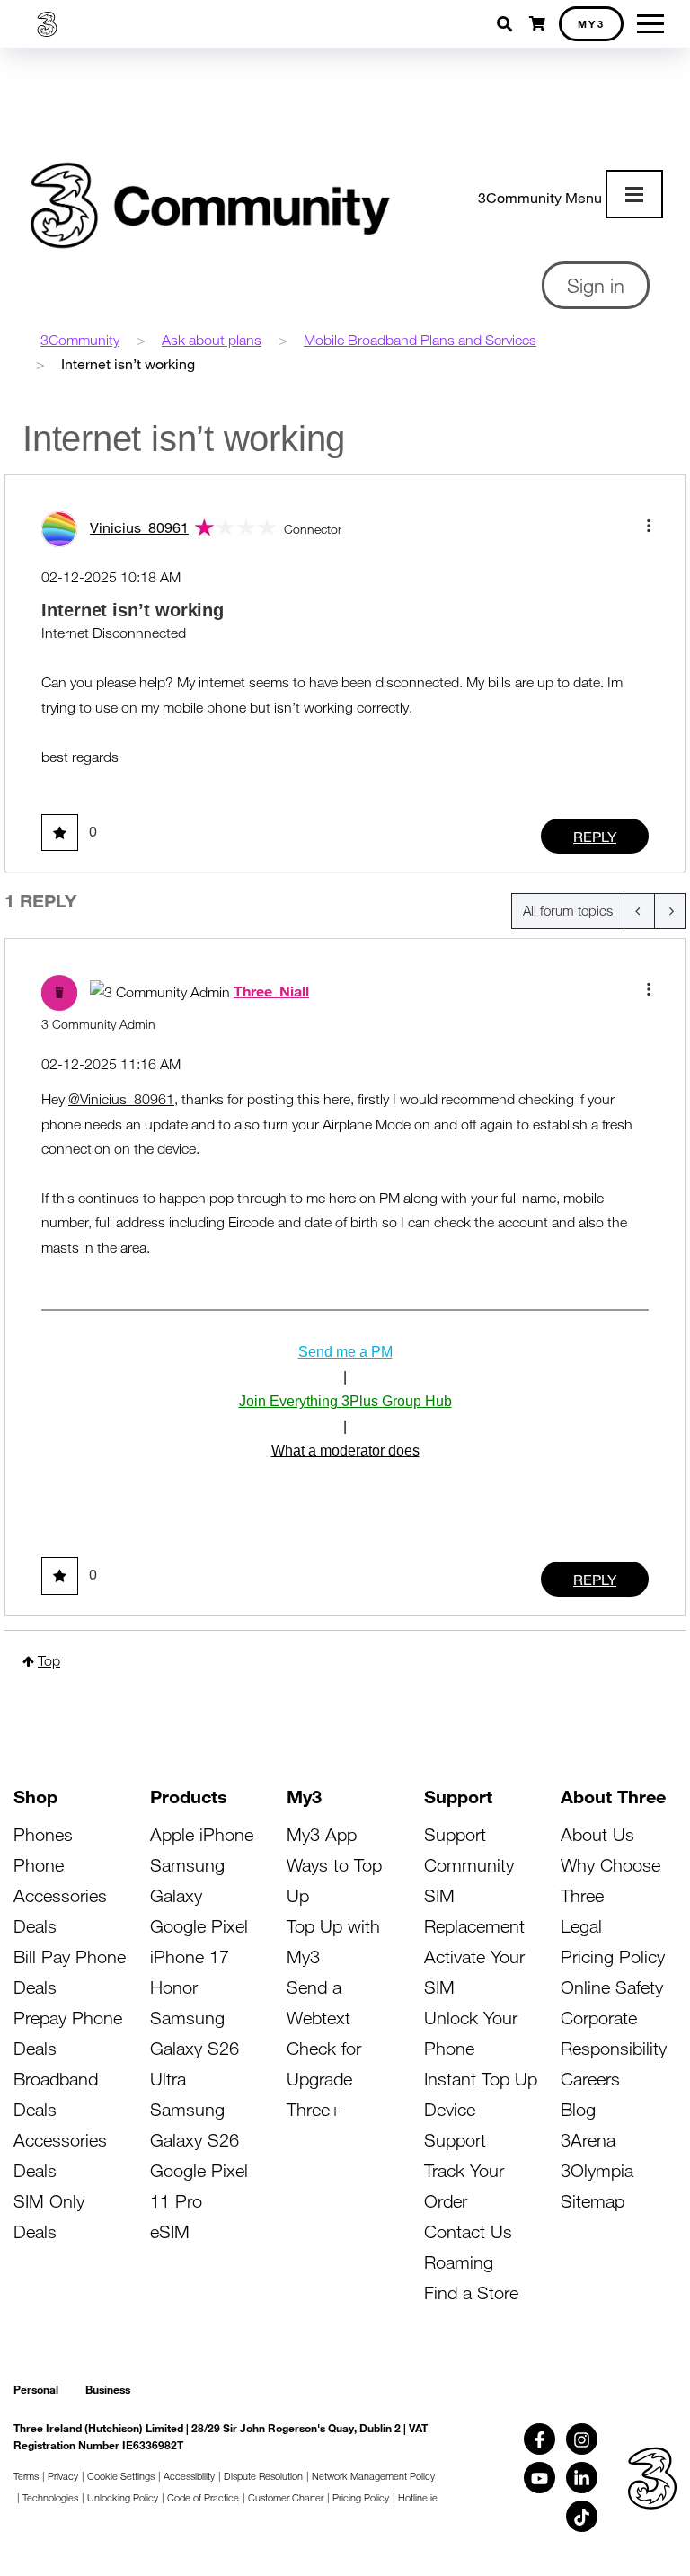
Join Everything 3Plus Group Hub (345, 1401)
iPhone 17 (190, 1956)
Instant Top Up (481, 2079)
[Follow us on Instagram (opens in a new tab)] (582, 2439)
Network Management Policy (373, 2476)
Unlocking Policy (123, 2497)
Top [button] (49, 1660)
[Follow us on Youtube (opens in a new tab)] (540, 2478)
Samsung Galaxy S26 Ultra (195, 2048)
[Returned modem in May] (639, 911)
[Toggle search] (506, 24)
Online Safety (612, 1987)
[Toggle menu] (650, 24)
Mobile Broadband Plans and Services (420, 340)
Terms (26, 2476)
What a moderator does (345, 1451)
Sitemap (593, 2201)
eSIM (170, 2231)
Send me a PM (345, 1352)
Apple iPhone (202, 1834)
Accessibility (189, 2476)
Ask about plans (212, 340)
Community (469, 1865)
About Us (597, 1834)
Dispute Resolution (263, 2476)
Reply (595, 836)
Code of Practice (203, 2497)
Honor (174, 1987)
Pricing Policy (613, 1956)
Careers (590, 2079)
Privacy (63, 2476)
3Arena (588, 2140)
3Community (80, 340)
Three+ (314, 2109)
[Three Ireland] (47, 24)
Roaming (459, 2262)
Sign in (596, 285)
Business (108, 2389)
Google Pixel (199, 1926)
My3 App (322, 1834)
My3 (592, 23)
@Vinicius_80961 (121, 1099)
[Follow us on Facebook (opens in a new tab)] (540, 2439)
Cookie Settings (121, 2476)
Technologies (50, 2497)
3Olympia (597, 2170)
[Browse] (634, 194)
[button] (649, 526)
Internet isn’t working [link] (128, 363)
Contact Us (468, 2231)
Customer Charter (286, 2497)
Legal (581, 1926)
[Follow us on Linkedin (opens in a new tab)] (582, 2478)
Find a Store (471, 2293)
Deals (35, 1926)
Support (455, 1834)
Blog (578, 2109)
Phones (43, 1834)
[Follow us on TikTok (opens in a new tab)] (582, 2516)
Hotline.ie (418, 2497)
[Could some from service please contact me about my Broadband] (670, 911)
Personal (36, 2389)
